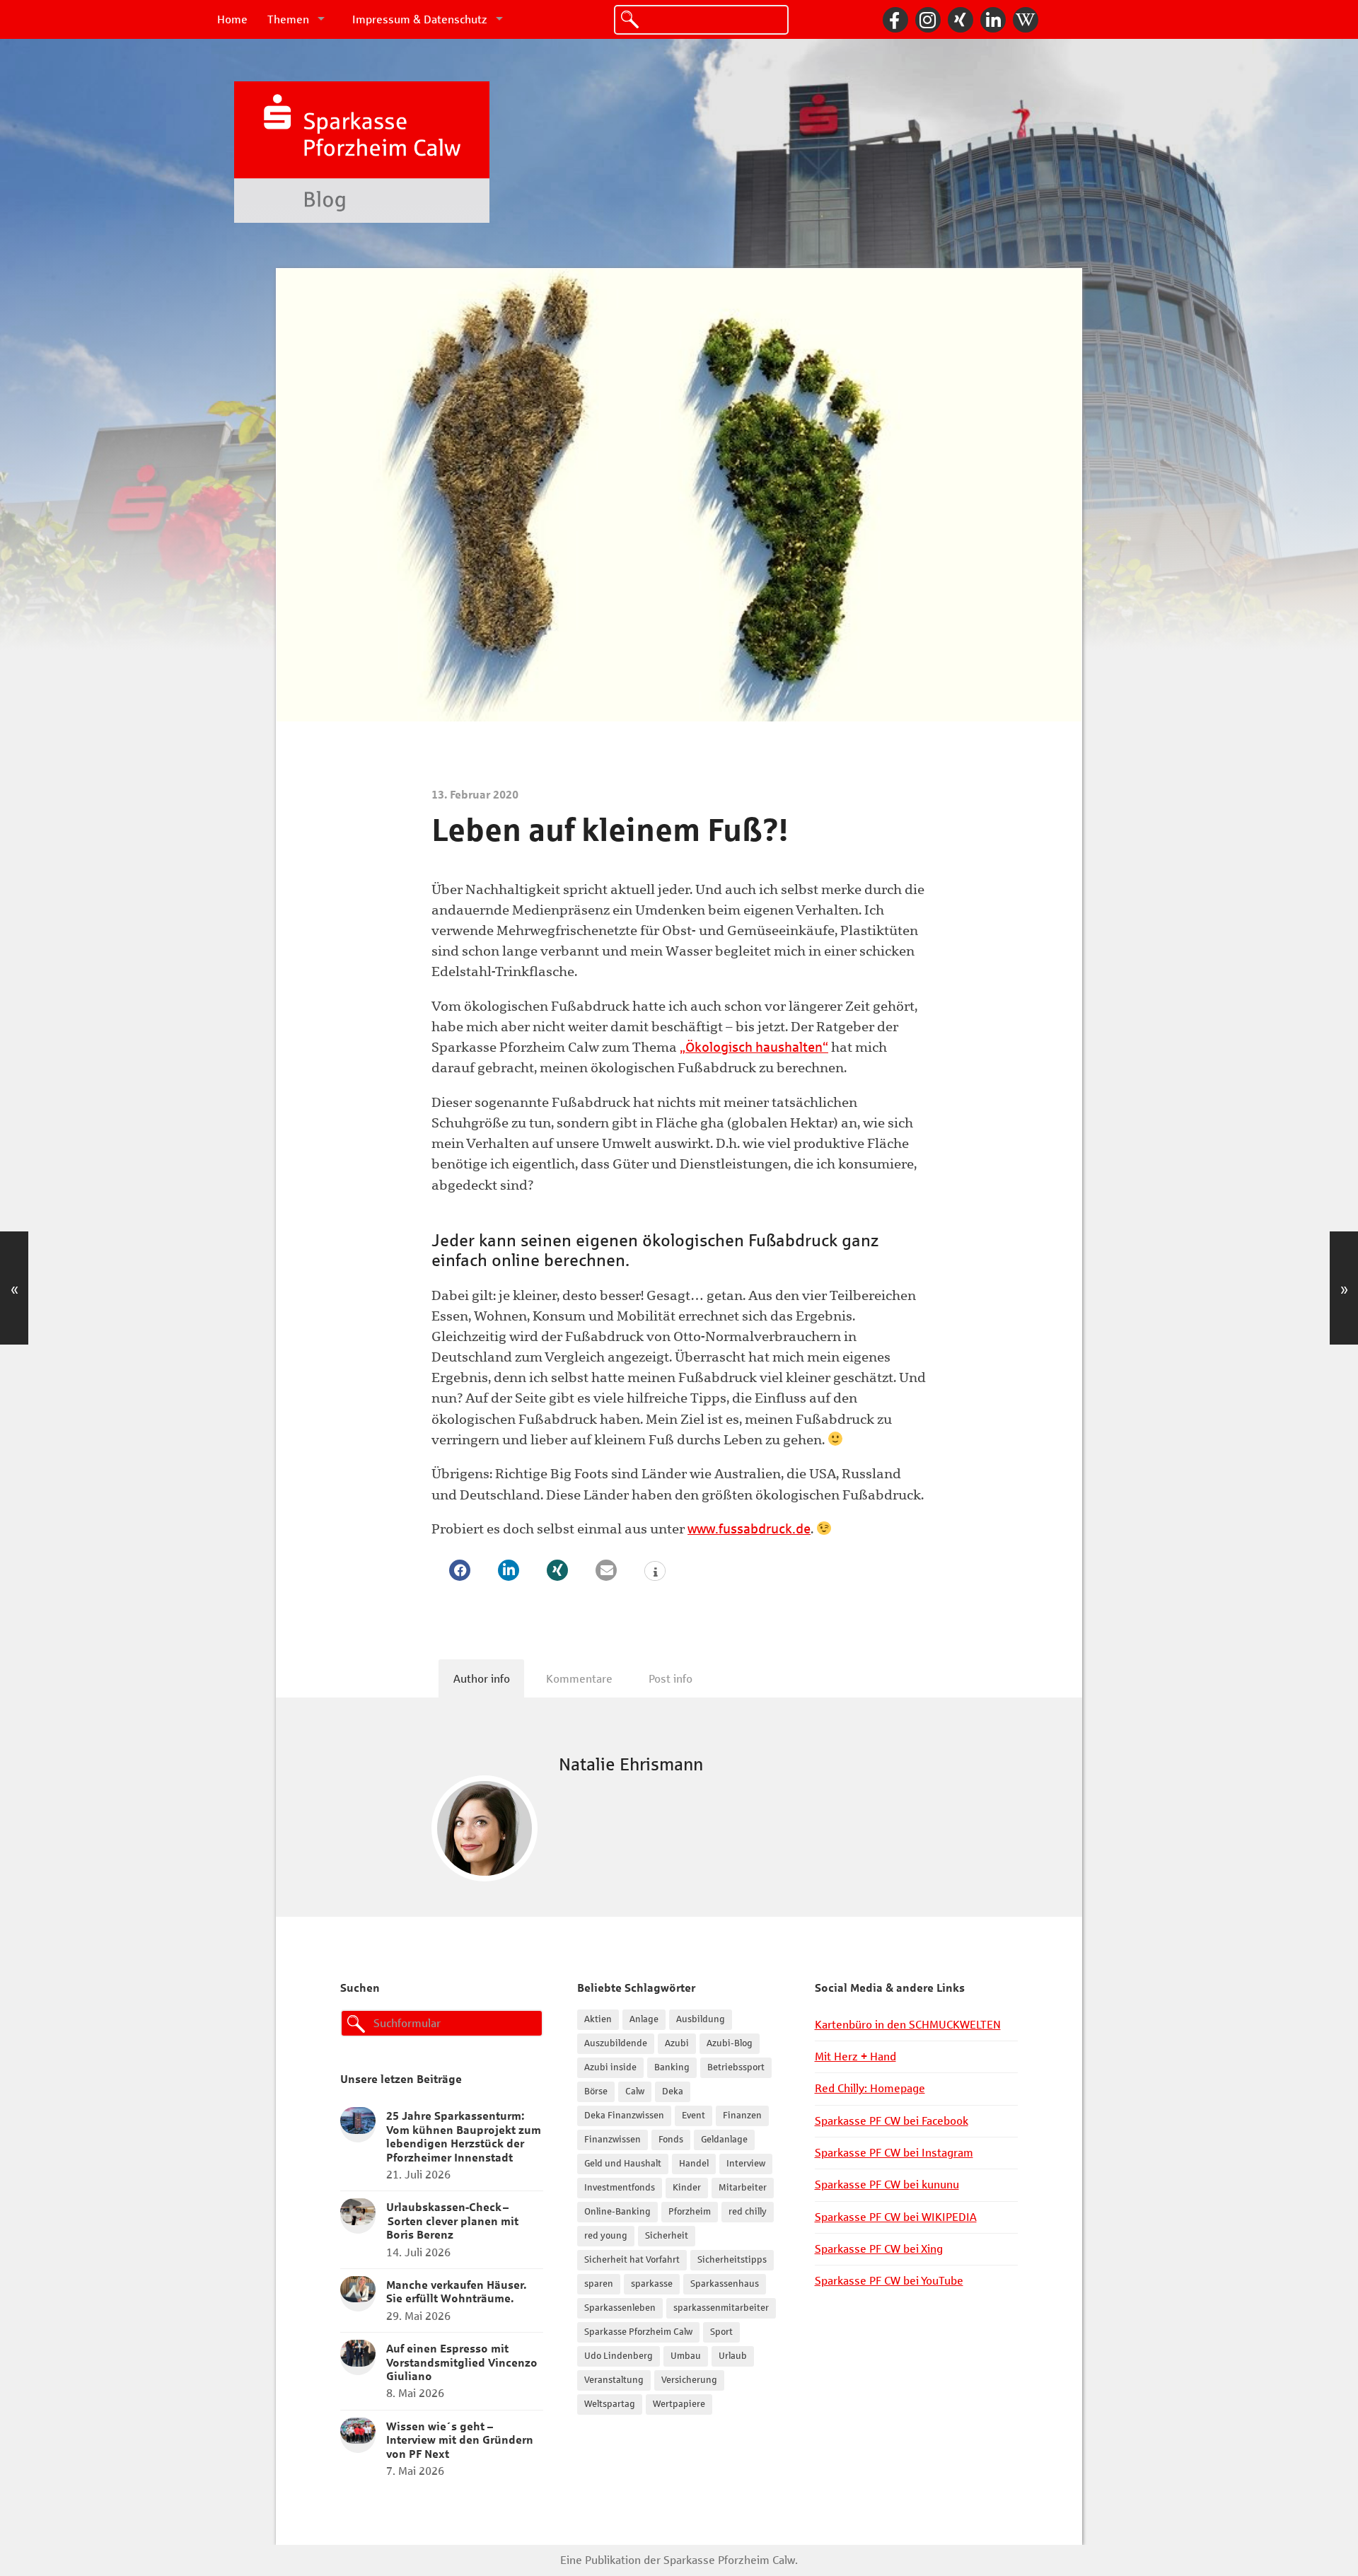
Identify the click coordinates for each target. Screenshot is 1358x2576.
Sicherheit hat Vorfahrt (632, 2260)
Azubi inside (610, 2067)
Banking (672, 2067)
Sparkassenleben (620, 2308)
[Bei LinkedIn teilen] (509, 1570)
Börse (596, 2091)
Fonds (671, 2140)
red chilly (748, 2212)
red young (606, 2236)
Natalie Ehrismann (631, 1764)
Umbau (686, 2356)
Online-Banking (617, 2212)
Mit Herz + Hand (855, 2056)
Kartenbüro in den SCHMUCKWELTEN (908, 2025)
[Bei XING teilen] (557, 1570)
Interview (746, 2164)
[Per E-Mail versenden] (606, 1570)
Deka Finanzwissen (624, 2116)
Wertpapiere (679, 2404)
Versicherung (689, 2380)
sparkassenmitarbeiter (721, 2308)
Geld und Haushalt (623, 2164)
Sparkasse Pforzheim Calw (638, 2332)
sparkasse (652, 2284)
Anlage (644, 2019)
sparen (599, 2284)
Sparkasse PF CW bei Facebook (892, 2121)
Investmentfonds (620, 2188)
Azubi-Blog (730, 2043)
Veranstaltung (614, 2380)
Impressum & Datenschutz (420, 19)
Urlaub (733, 2356)
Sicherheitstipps (732, 2260)
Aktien (598, 2019)
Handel (694, 2164)
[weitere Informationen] (655, 1572)
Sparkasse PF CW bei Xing (879, 2249)
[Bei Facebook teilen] (460, 1570)
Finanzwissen (613, 2140)
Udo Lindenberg (619, 2356)
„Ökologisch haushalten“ (754, 1047)
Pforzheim (690, 2212)
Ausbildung (701, 2019)
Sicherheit (667, 2236)
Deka (673, 2091)
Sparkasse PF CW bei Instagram (894, 2153)
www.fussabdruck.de (749, 1529)
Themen (288, 19)
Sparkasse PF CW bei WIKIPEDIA (896, 2217)
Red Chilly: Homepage (870, 2088)
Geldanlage (724, 2140)
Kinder (687, 2188)
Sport (721, 2332)
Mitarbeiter (743, 2188)
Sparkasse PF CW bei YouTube (889, 2281)
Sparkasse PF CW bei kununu (887, 2185)
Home (232, 19)
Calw (635, 2091)
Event (693, 2116)
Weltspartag (610, 2404)
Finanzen (742, 2116)
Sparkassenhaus (725, 2284)
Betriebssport (736, 2067)
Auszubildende (616, 2043)
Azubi (677, 2043)
